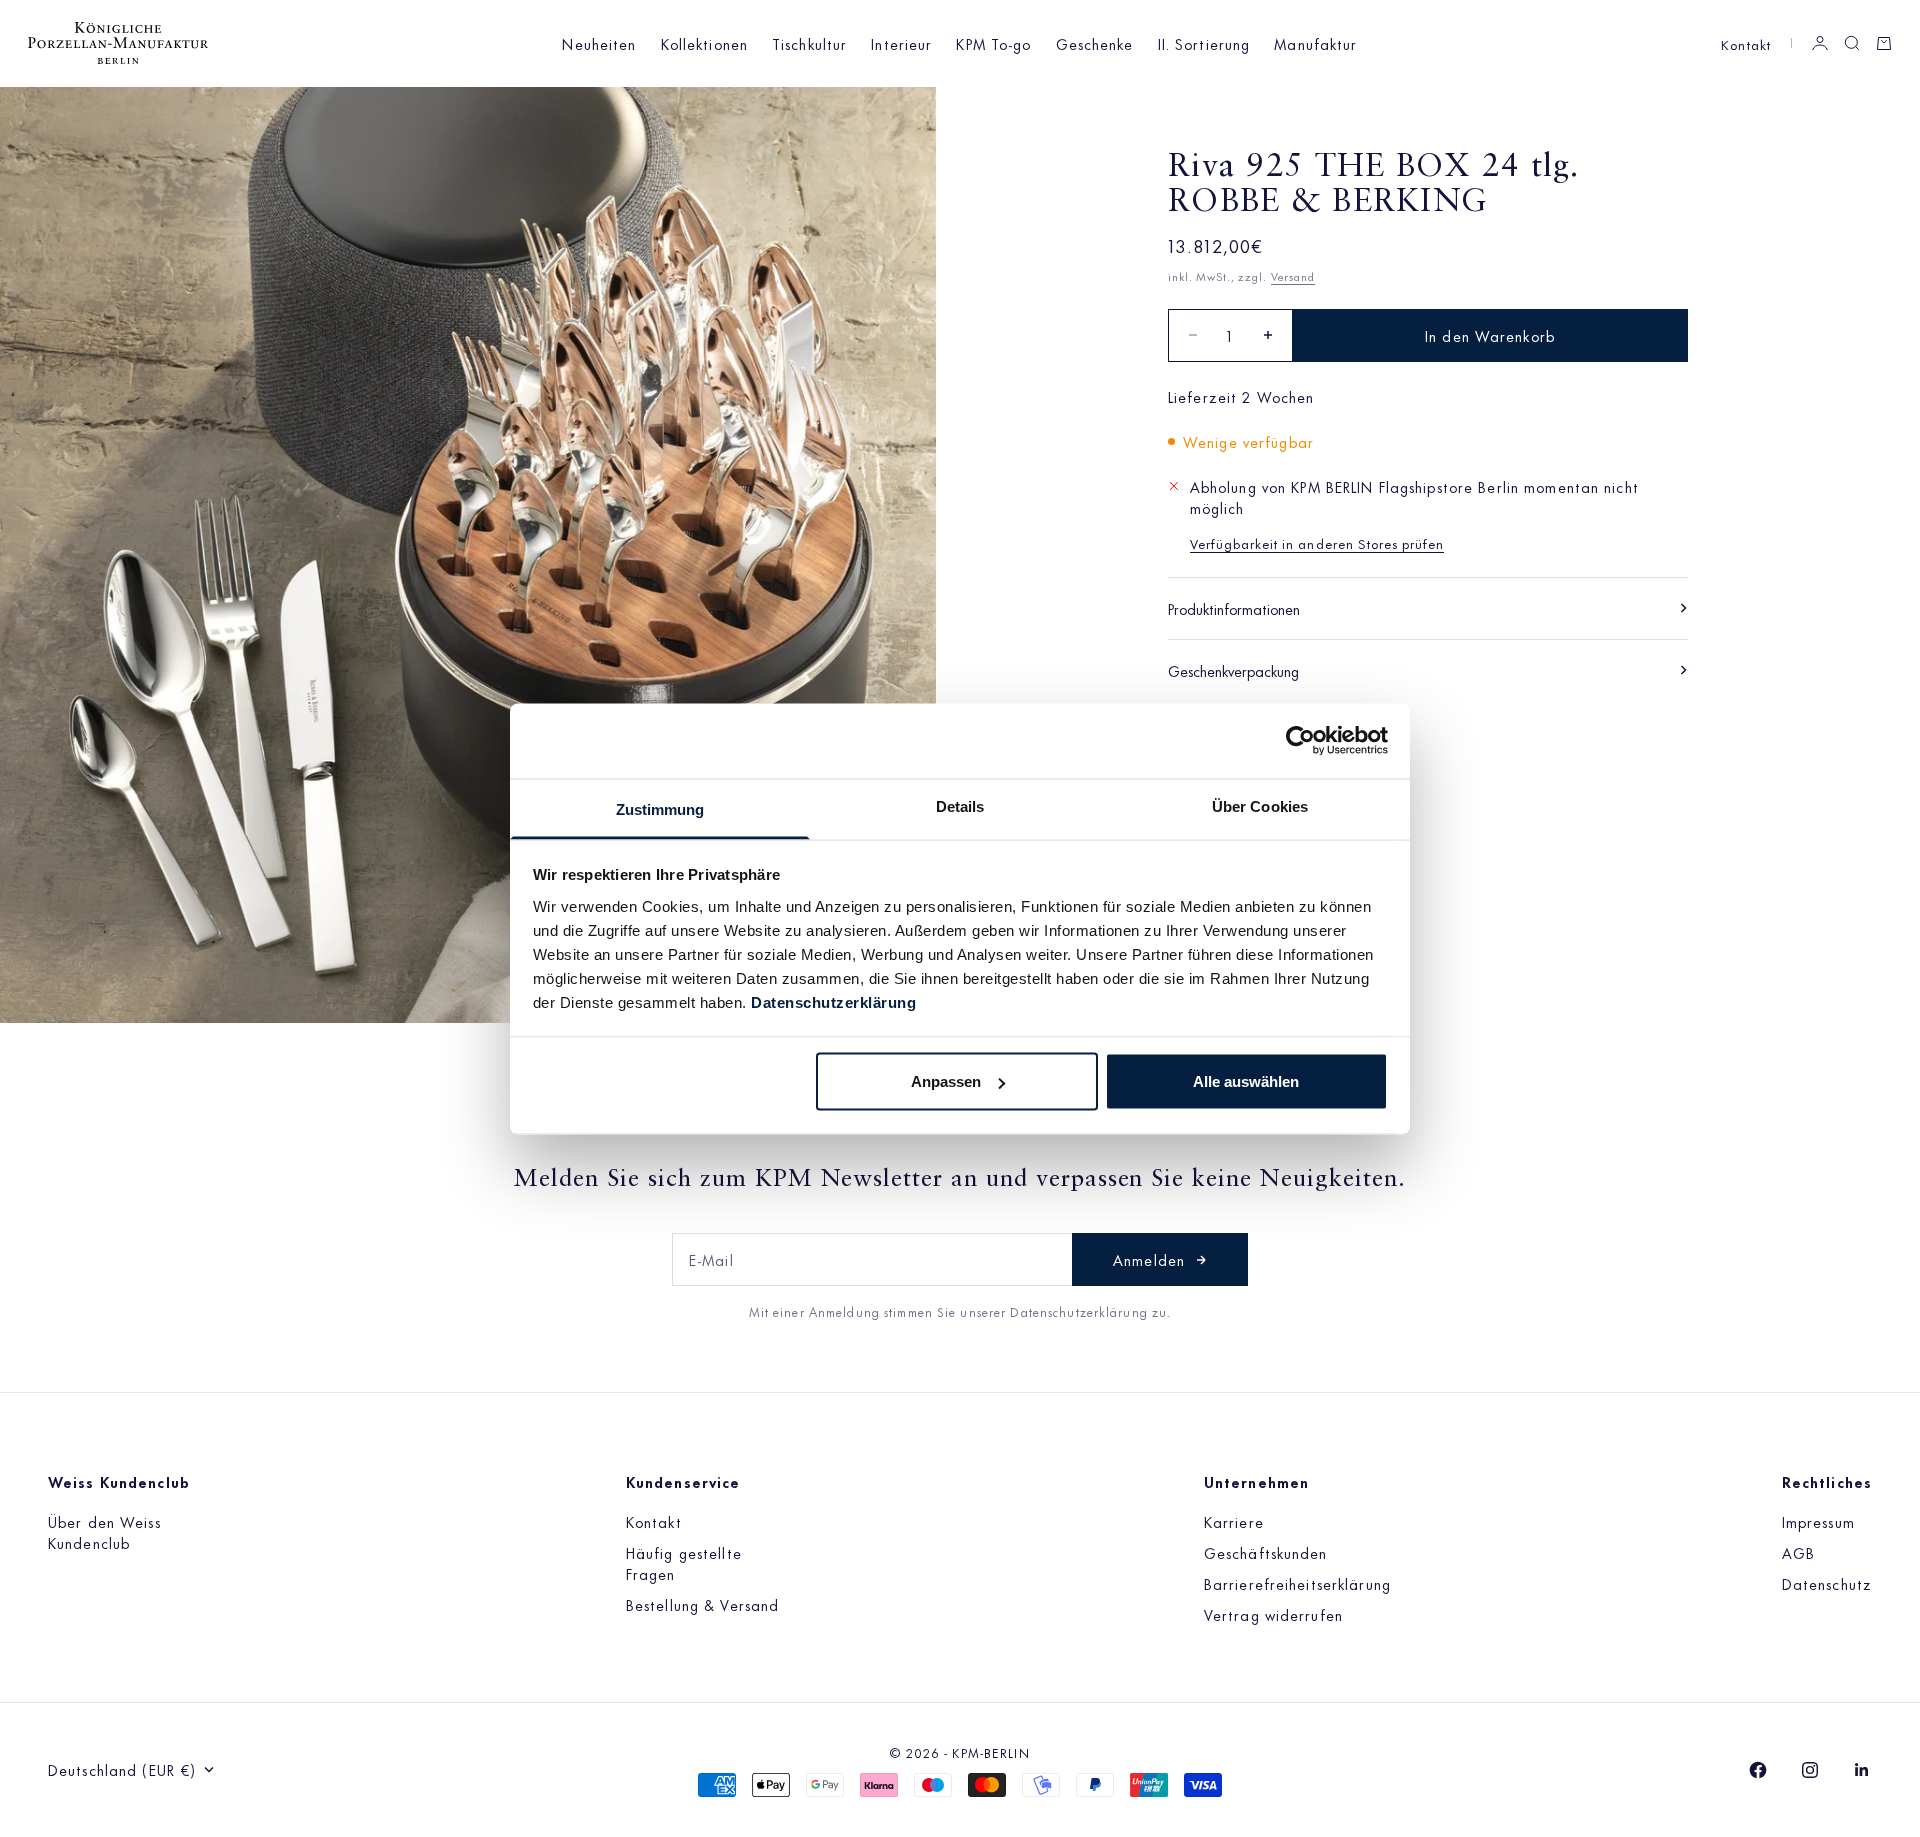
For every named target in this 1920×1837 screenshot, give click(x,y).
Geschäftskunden (1266, 1552)
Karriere (1234, 1521)
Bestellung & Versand (702, 1604)
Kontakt (1746, 43)
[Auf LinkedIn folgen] (1862, 1770)
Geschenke (1095, 43)
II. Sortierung (1204, 43)
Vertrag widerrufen (1273, 1614)
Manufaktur (1315, 43)
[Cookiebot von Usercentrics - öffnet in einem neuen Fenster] (1300, 741)
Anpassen (946, 1081)
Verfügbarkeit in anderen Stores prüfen (1317, 542)
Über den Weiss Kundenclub (104, 1532)
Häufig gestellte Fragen (684, 1563)
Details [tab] (960, 805)
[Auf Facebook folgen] (1758, 1770)
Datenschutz (1827, 1583)
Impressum (1818, 1521)
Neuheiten (599, 43)
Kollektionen (704, 43)
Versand (1293, 276)
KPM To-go (993, 43)
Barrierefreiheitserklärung (1297, 1583)
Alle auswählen (1246, 1081)
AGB (1798, 1552)
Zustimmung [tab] (660, 808)
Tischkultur (809, 43)
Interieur (901, 43)
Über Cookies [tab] (1260, 805)
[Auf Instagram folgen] (1810, 1770)
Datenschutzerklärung (833, 1001)
